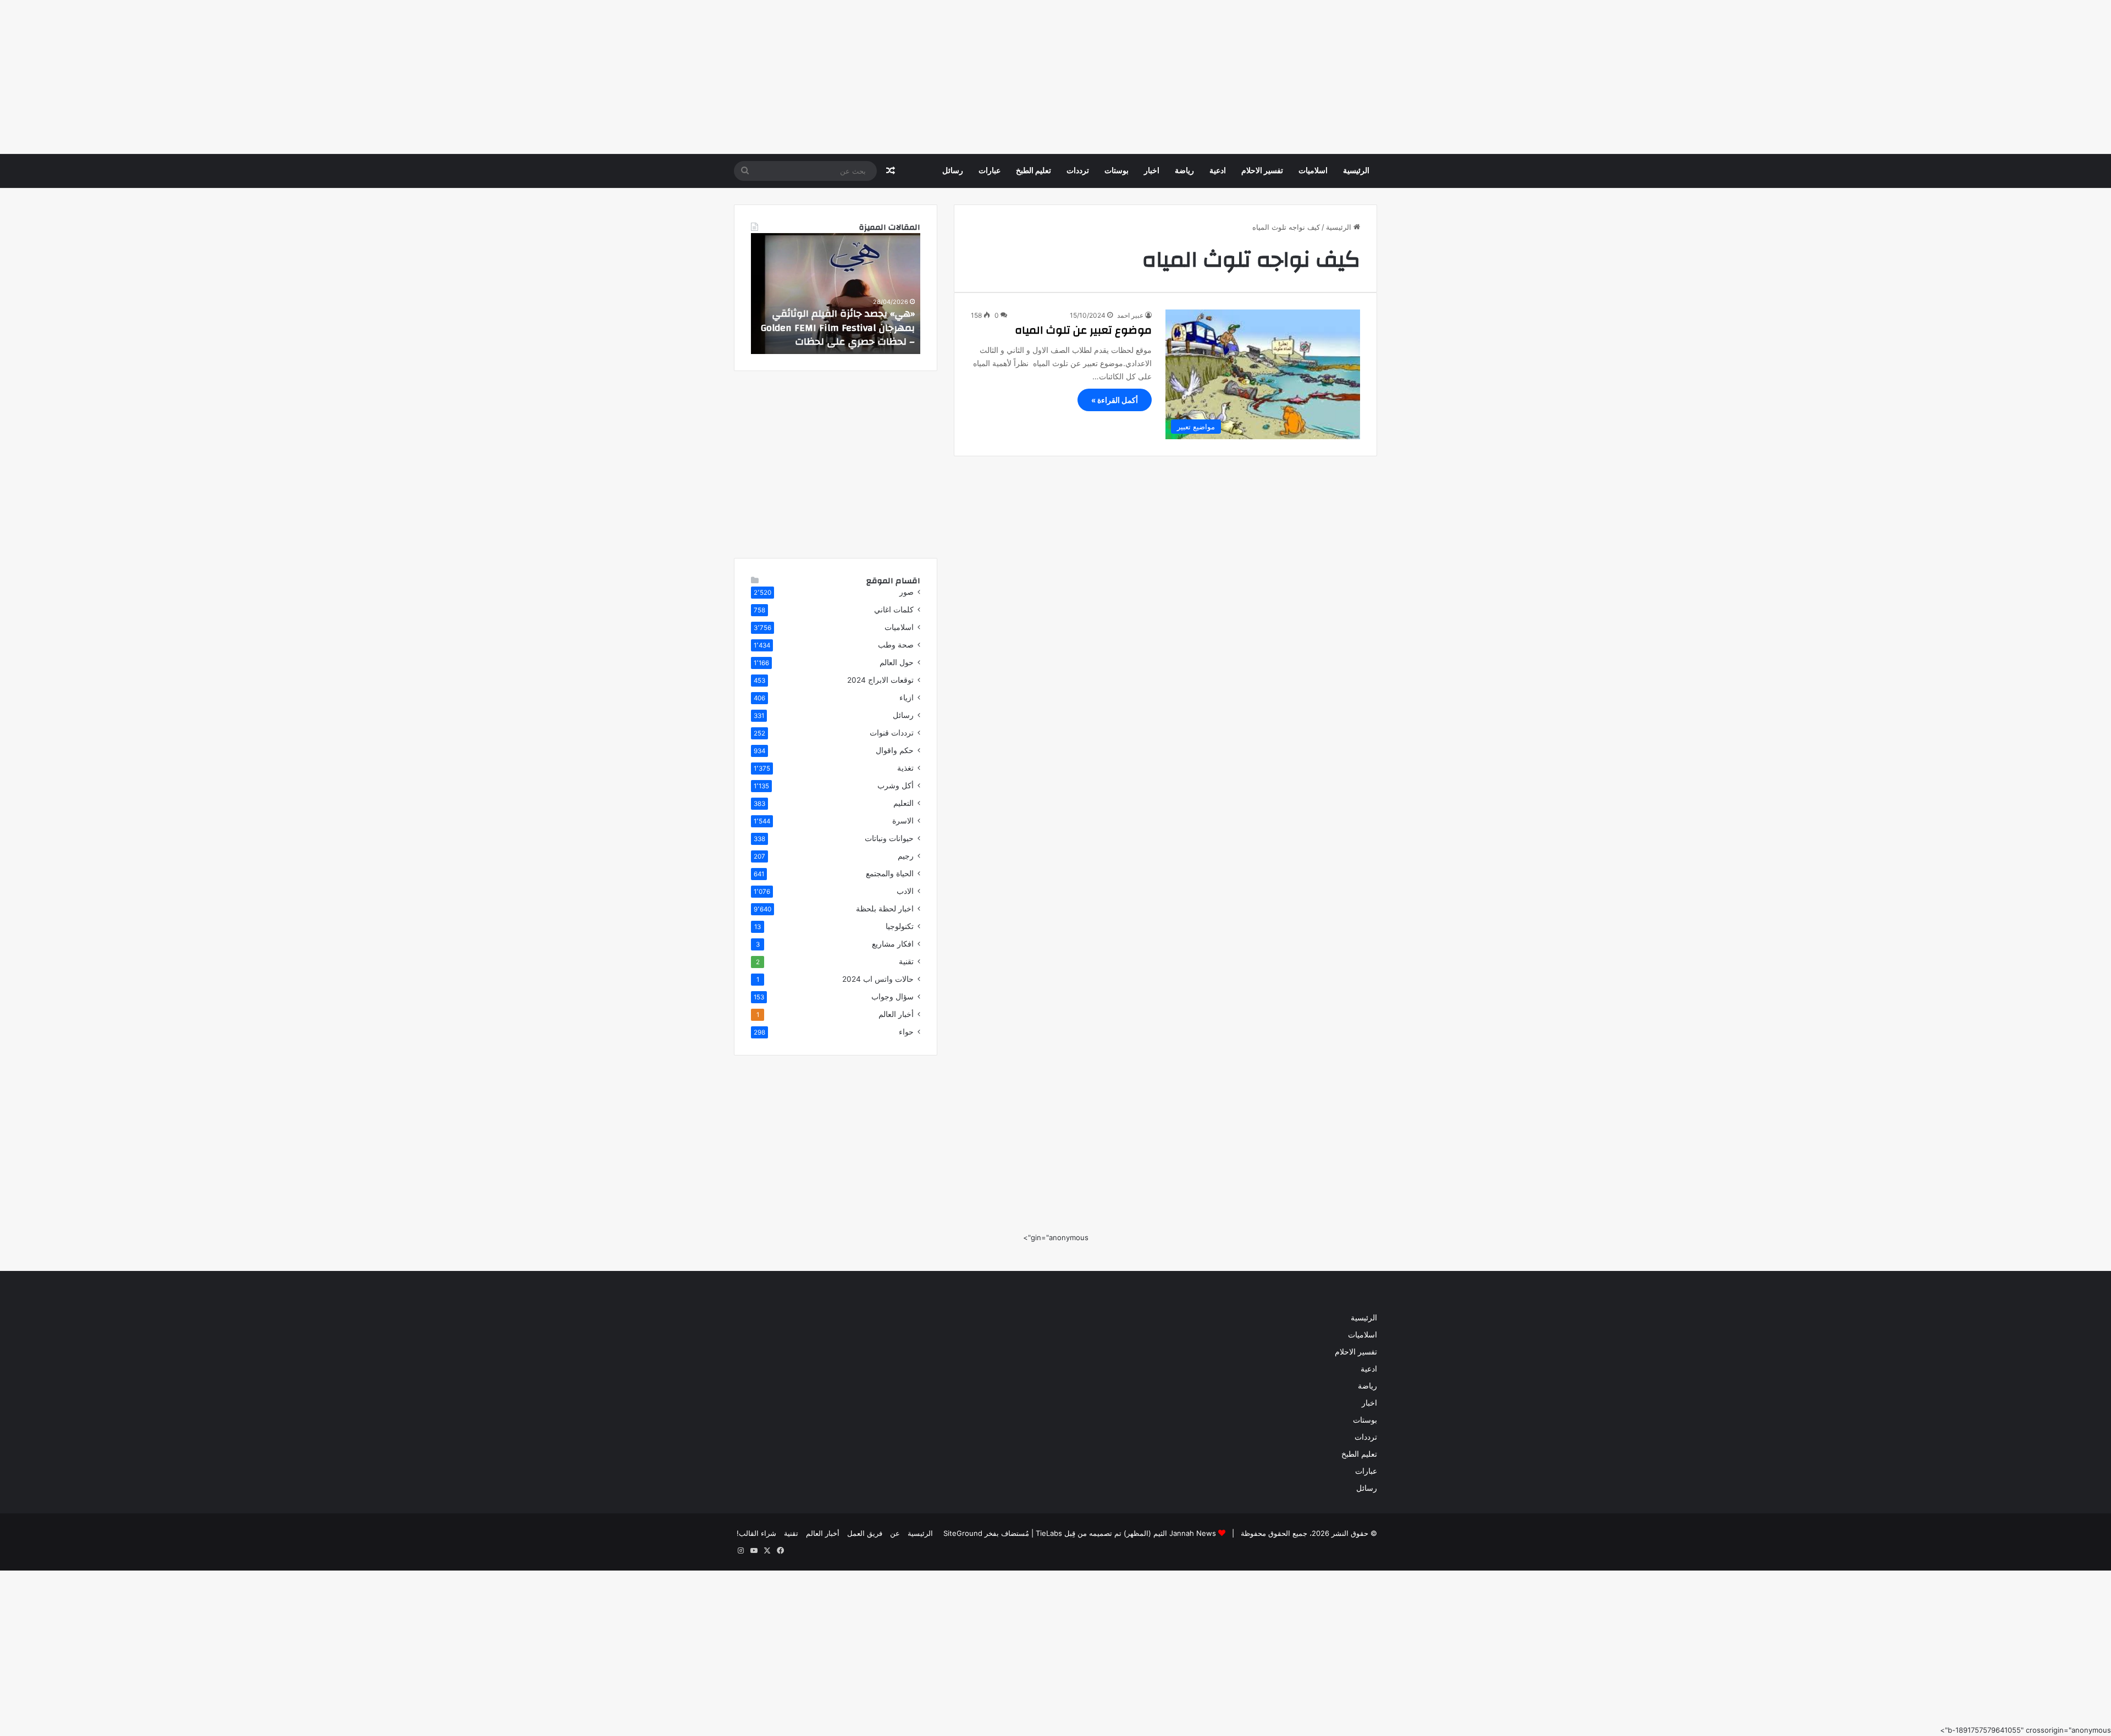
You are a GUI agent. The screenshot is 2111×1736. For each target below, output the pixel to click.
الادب (905, 891)
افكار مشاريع (893, 944)
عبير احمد (1130, 315)
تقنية (906, 961)
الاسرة (903, 821)
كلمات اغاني (894, 610)
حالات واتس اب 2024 (878, 979)
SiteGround (963, 1533)
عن (895, 1533)
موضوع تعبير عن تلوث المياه (1083, 330)
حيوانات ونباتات (889, 838)
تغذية (905, 768)
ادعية (1218, 171)
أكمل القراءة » (1115, 400)
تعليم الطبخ (1034, 171)
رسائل (953, 171)
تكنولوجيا (900, 926)
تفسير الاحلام (1262, 171)
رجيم (906, 856)
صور (907, 592)
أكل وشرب (896, 786)
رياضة (1184, 171)
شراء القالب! (756, 1533)
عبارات (990, 171)
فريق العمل (865, 1533)
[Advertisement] (1781, 77)
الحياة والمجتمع (890, 873)
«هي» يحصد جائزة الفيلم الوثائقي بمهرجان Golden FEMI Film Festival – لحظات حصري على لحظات (838, 327)
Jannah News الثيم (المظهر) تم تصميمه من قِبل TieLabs (1126, 1533)
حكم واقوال (895, 750)
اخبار (1152, 171)
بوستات (1117, 171)
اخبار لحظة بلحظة (885, 909)
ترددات (1078, 171)
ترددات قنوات (892, 733)
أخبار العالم (896, 1014)
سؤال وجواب (893, 997)
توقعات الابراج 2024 (880, 680)
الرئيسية (1356, 171)
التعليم (903, 803)
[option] (836, 294)
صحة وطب (896, 645)
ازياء (907, 698)
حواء (906, 1032)
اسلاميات (1313, 171)
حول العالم (897, 662)
